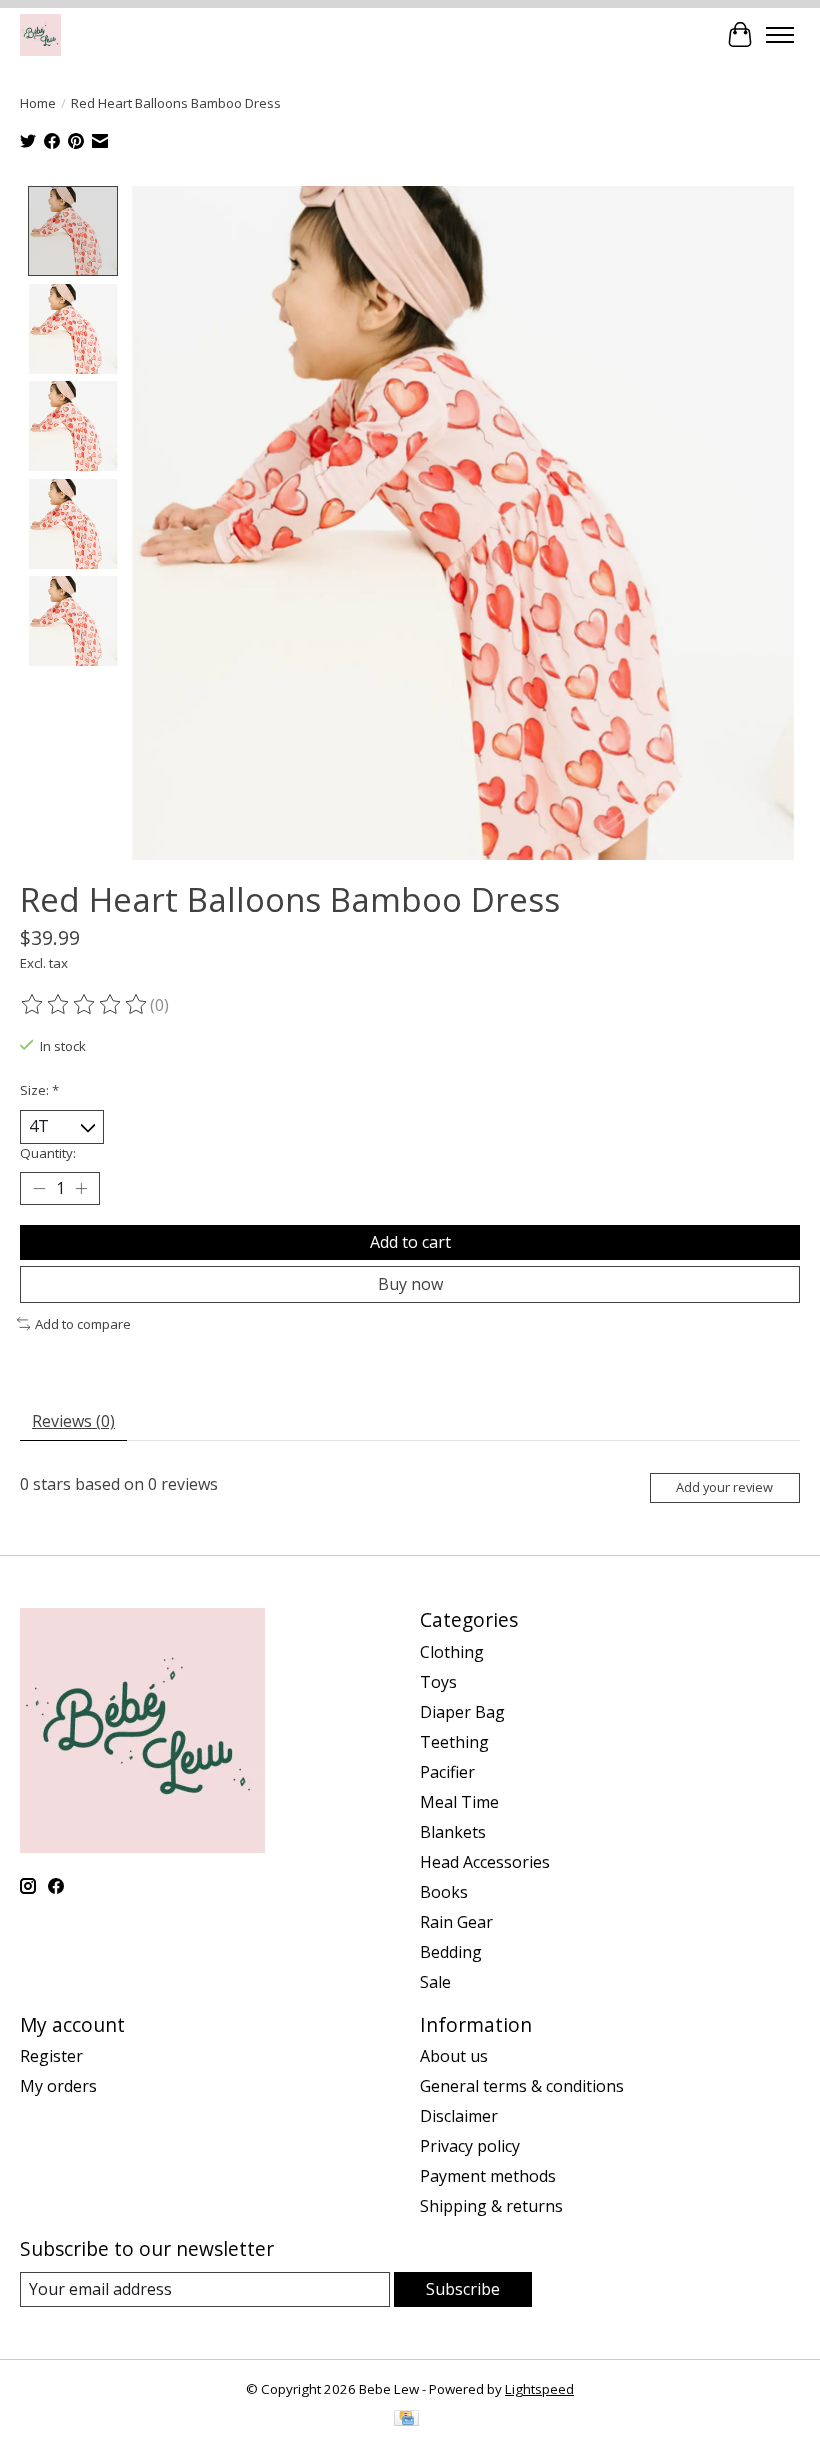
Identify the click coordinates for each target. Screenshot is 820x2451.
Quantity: (48, 1153)
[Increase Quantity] (81, 1188)
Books (444, 1892)
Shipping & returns (491, 2206)
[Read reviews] (85, 1005)
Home (38, 103)
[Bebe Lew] (40, 34)
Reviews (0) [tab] (73, 1421)
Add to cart (410, 1242)
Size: (39, 1090)
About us (454, 2056)
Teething (454, 1742)
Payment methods (488, 2176)
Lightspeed (539, 2389)
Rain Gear (456, 1922)
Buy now (410, 1284)
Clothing (452, 1652)
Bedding (451, 1952)
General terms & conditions (522, 2086)
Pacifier (447, 1772)
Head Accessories (485, 1862)
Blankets (453, 1832)
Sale (435, 1982)
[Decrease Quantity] (39, 1188)
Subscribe (463, 2289)
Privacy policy (470, 2146)
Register (51, 2056)
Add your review (724, 1487)
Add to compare (83, 1324)
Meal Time (459, 1802)
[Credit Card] (406, 2420)
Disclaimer (459, 2116)
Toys (438, 1682)
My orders (58, 2086)
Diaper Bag (462, 1712)
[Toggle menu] (780, 35)
